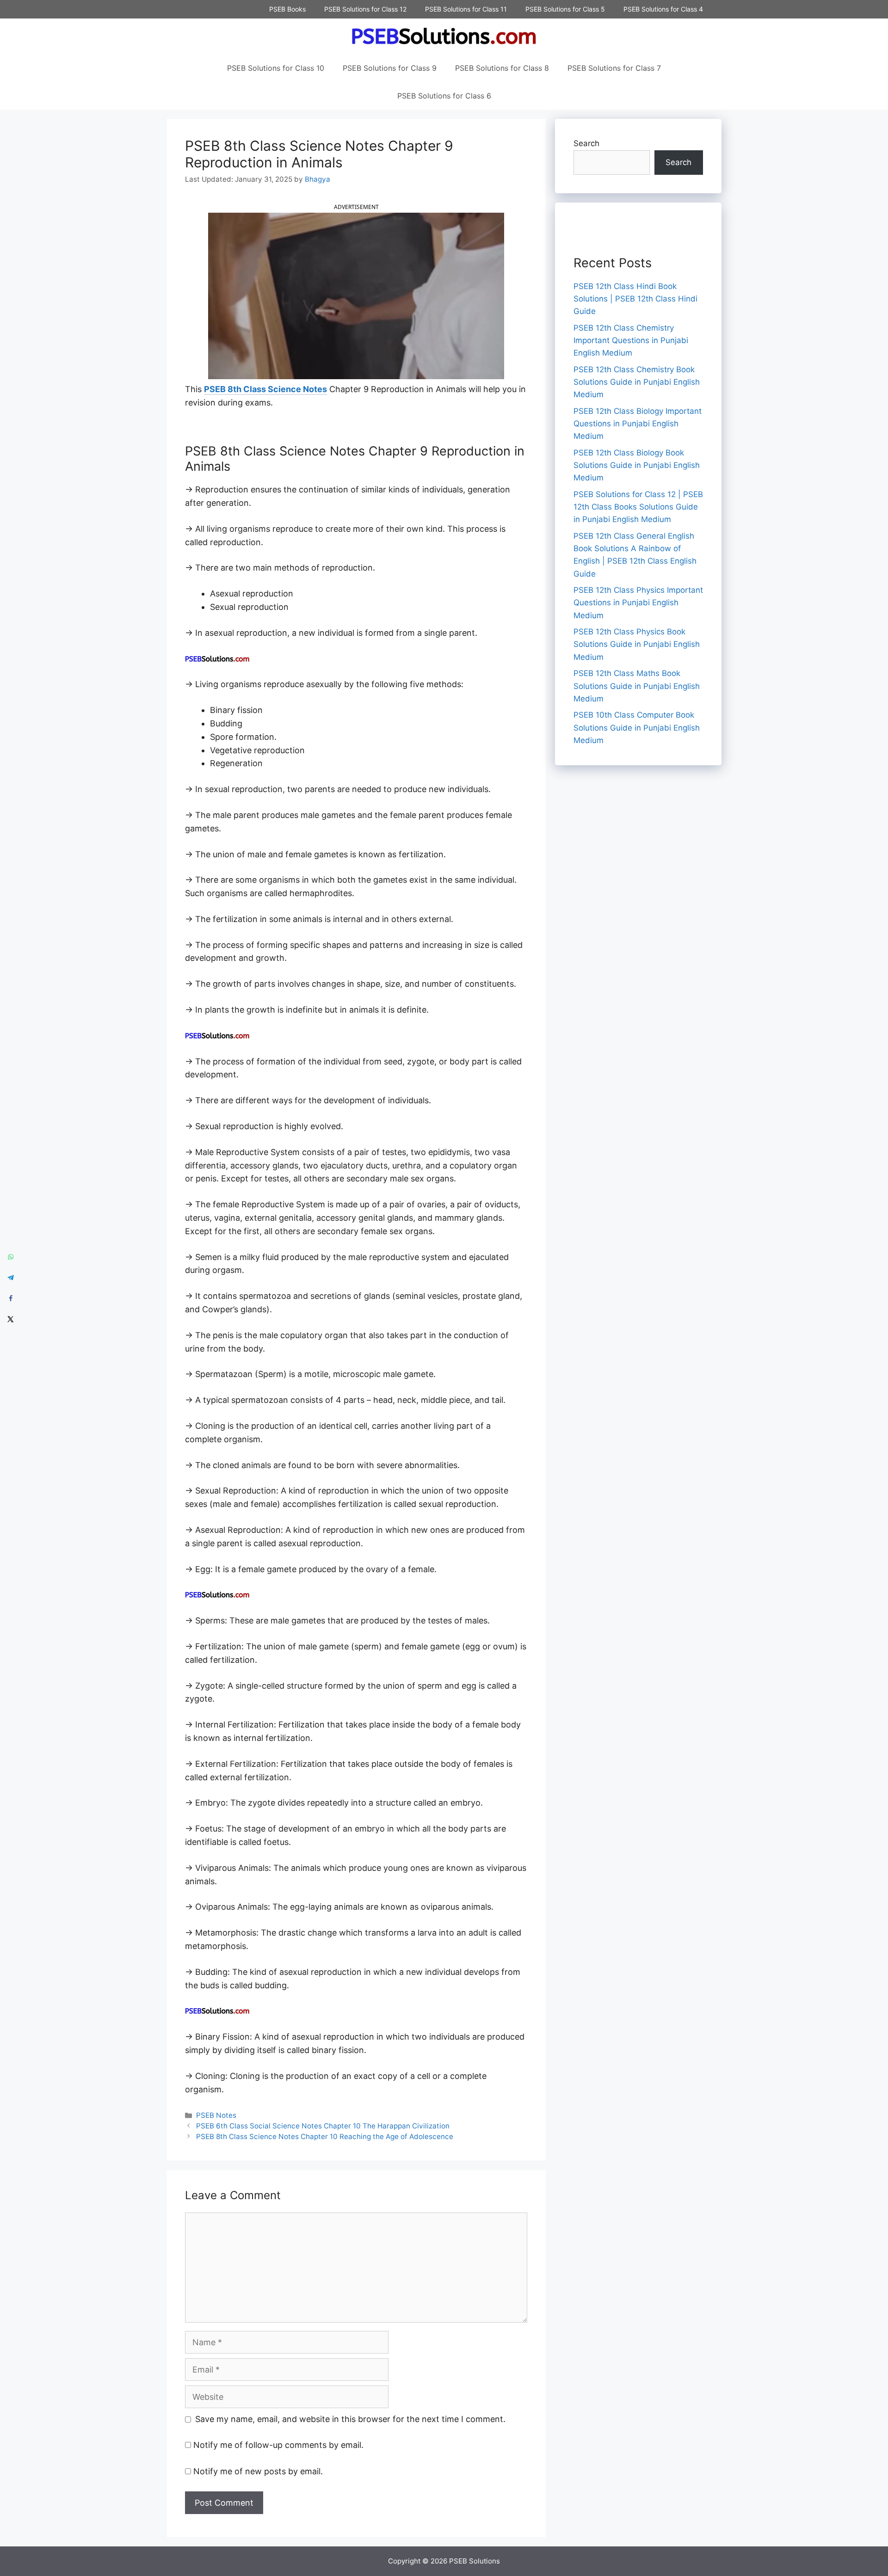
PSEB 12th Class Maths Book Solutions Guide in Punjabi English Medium (637, 686)
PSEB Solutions (475, 2561)
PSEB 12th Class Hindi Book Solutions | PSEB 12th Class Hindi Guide (635, 299)
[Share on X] (10, 1319)
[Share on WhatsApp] (10, 1257)
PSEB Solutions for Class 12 (365, 9)
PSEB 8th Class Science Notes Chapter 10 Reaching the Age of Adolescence (325, 2136)
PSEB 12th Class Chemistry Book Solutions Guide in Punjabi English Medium (637, 382)
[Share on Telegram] (10, 1278)
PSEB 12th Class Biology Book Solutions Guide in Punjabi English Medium (637, 465)
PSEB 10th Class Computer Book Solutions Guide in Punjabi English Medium (637, 727)
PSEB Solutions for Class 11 (466, 9)
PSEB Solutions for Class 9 (390, 68)
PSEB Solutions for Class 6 (444, 96)
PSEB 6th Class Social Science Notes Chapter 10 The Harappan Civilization (323, 2126)
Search (586, 143)
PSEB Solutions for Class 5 (565, 9)
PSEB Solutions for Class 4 (663, 9)
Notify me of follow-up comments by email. (278, 2445)
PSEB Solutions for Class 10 (276, 68)
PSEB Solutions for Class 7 (614, 68)
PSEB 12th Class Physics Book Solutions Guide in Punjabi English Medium (637, 644)
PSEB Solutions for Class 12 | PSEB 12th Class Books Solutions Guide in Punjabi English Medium (638, 507)
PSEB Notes (216, 2115)
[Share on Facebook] (10, 1299)
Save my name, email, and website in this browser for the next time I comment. (350, 2419)
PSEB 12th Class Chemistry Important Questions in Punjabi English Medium (631, 340)
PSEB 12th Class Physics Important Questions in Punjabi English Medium (638, 603)
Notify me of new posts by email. (258, 2471)
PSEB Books (287, 9)
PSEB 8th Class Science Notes (265, 389)
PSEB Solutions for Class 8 (502, 68)
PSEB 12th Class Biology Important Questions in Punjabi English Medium (638, 424)
